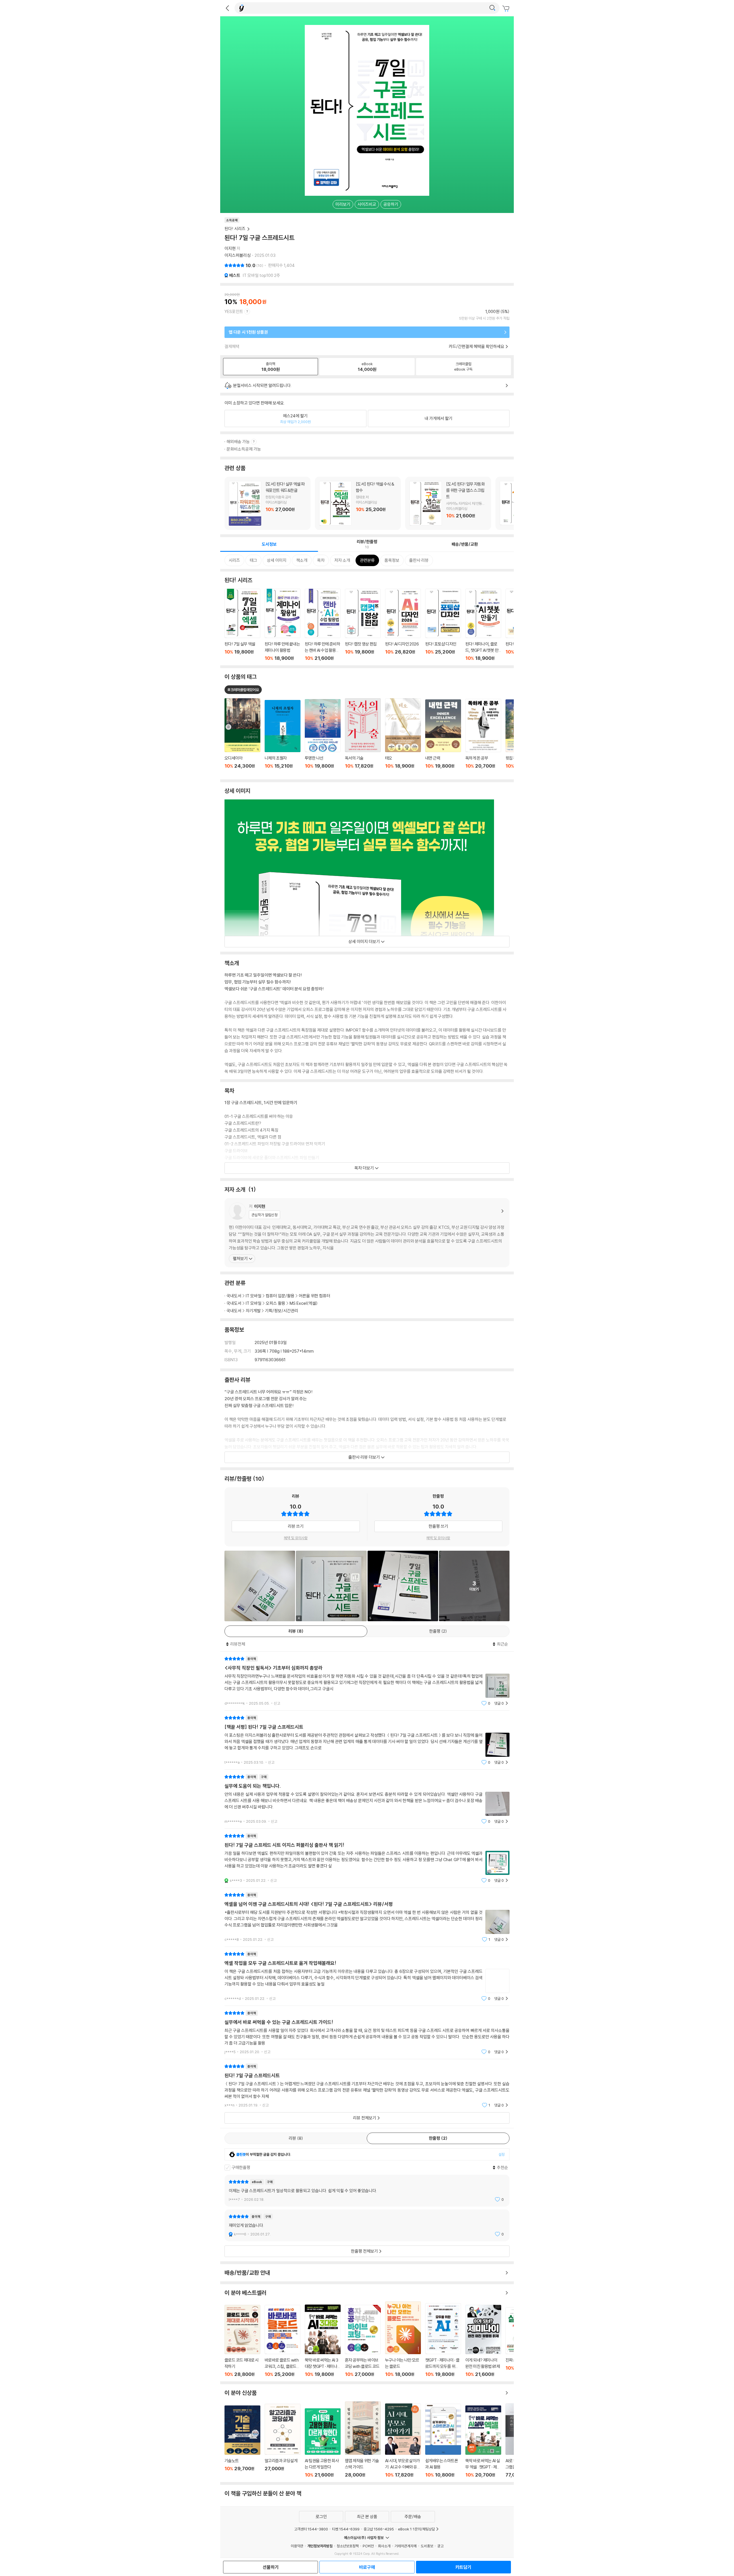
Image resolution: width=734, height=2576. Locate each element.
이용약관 (297, 2546)
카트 (507, 9)
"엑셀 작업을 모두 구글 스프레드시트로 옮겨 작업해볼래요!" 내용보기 (367, 1976)
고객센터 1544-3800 (311, 2529)
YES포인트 (234, 311)
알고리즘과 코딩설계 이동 (283, 2441)
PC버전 (368, 2546)
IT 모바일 (254, 1296)
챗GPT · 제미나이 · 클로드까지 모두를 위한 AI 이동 (443, 2340)
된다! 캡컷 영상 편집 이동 (363, 625)
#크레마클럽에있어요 (243, 690)
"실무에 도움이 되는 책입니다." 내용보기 (367, 1799)
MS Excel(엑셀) (304, 1303)
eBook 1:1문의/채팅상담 (416, 2529)
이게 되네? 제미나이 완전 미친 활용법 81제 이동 (483, 2341)
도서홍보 (427, 2546)
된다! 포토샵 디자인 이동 (443, 625)
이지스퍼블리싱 (238, 255)
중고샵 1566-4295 (379, 2529)
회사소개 (384, 2546)
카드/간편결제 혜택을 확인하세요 (477, 346)
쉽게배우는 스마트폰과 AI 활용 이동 (443, 2441)
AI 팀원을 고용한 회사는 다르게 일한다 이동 (323, 2443)
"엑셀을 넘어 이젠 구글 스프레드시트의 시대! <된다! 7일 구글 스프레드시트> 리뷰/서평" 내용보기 (367, 1917)
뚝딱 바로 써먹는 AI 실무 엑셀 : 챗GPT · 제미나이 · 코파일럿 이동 (483, 2442)
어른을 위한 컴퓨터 (315, 1296)
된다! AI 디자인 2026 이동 (403, 625)
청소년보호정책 (348, 2546)
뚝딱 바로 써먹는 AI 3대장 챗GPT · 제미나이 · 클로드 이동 (323, 2341)
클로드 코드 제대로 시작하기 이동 (242, 2341)
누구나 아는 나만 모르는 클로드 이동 (403, 2339)
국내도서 (234, 1296)
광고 (440, 2546)
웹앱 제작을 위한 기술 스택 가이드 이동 (363, 2440)
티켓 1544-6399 (346, 2529)
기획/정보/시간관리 (282, 1311)
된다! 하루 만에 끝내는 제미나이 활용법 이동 (283, 625)
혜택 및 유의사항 (296, 1538)
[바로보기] (260, 1586)
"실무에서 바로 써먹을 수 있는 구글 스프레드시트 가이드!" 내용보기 (367, 2032)
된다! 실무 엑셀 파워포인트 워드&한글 (268, 503)
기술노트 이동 (242, 2441)
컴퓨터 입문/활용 (280, 1296)
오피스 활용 (276, 1303)
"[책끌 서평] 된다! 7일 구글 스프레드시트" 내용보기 (367, 1740)
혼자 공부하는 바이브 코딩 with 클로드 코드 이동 (363, 2341)
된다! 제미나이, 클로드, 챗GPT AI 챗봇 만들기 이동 (483, 625)
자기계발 (253, 1311)
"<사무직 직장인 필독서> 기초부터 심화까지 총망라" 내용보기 (367, 1681)
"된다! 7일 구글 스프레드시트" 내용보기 (367, 2086)
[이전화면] (227, 8)
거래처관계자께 (406, 2546)
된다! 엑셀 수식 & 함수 (358, 503)
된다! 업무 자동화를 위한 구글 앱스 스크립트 (448, 503)
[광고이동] (492, 8)
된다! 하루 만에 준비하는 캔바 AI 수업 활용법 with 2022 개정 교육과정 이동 (323, 625)
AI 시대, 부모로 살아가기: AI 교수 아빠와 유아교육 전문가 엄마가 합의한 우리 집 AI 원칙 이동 (403, 2441)
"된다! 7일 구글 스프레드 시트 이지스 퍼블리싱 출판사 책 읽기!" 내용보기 (367, 1858)
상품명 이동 (242, 737)
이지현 (230, 248)
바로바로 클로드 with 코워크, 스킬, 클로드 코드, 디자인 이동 (283, 2341)
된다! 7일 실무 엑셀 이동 (242, 625)
